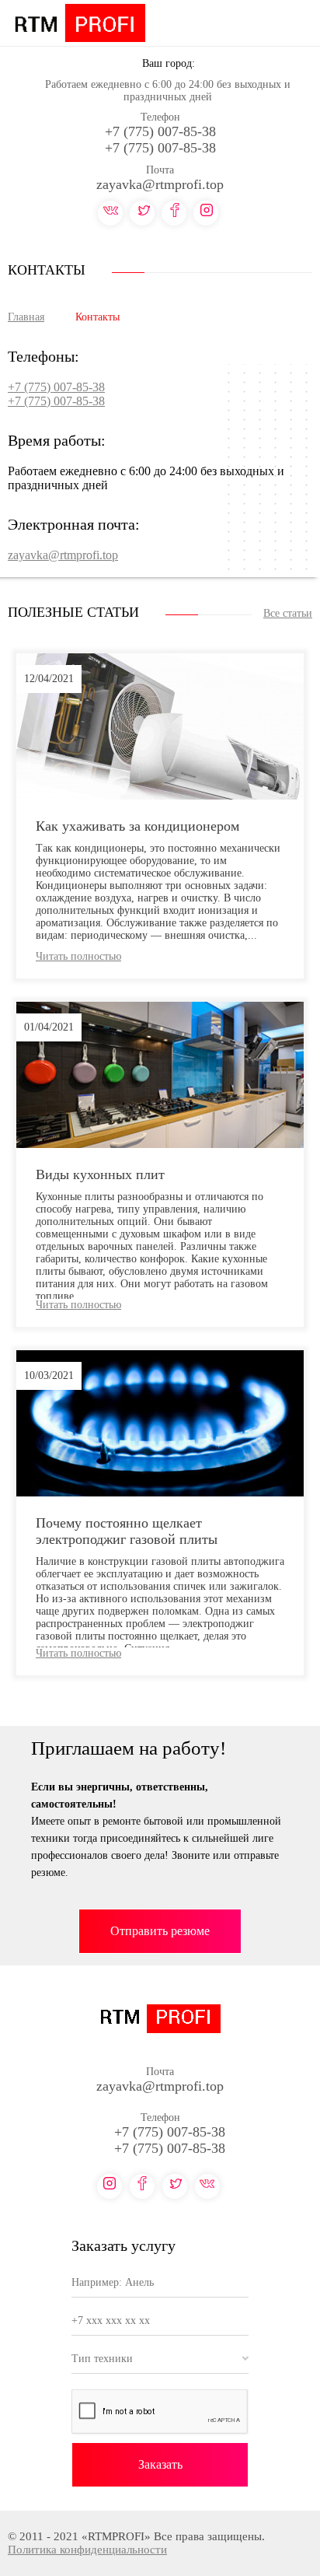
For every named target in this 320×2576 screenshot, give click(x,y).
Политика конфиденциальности (87, 2550)
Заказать (160, 2464)
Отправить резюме (160, 1931)
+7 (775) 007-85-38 (160, 131)
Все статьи (288, 613)
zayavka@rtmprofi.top (160, 184)
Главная (26, 317)
